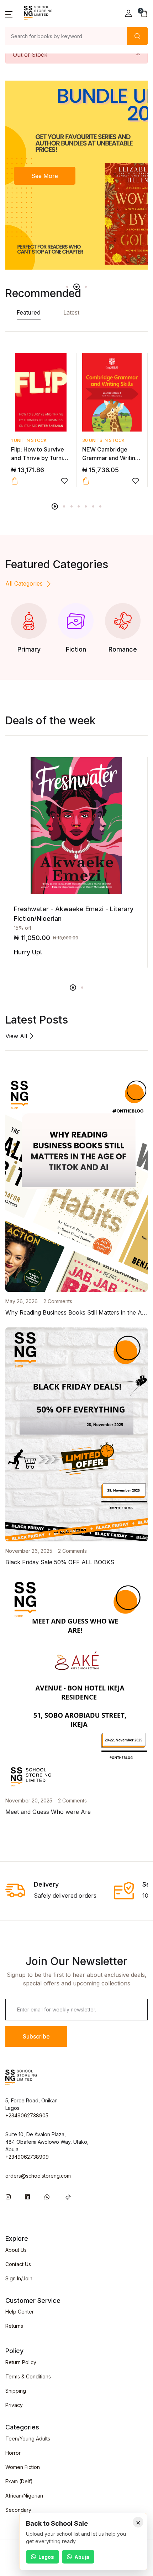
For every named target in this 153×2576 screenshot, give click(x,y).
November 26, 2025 (29, 1551)
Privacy (14, 2405)
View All (17, 1036)
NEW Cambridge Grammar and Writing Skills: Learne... (110, 458)
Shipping (16, 2391)
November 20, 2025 (29, 1800)
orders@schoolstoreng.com (38, 2176)
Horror (13, 2453)
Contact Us (18, 2264)
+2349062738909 (27, 2157)
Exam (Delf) (19, 2481)
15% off (23, 928)
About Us (16, 2250)
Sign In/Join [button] (19, 2278)
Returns (14, 2326)
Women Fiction (23, 2467)
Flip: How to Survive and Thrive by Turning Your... (40, 458)
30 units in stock (103, 440)
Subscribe (36, 2036)
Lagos (46, 2557)
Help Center (20, 2312)
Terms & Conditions (28, 2376)
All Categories (24, 583)
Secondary (18, 2510)
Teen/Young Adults (28, 2439)
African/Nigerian (24, 2496)
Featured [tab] (29, 312)
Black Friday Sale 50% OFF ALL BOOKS (60, 1562)
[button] (9, 14)
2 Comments (58, 1301)
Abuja (82, 2557)
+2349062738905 (27, 2115)
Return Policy (21, 2362)
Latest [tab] (71, 312)
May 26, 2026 (22, 1301)
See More (45, 176)
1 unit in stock (29, 440)
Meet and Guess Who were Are (48, 1812)
